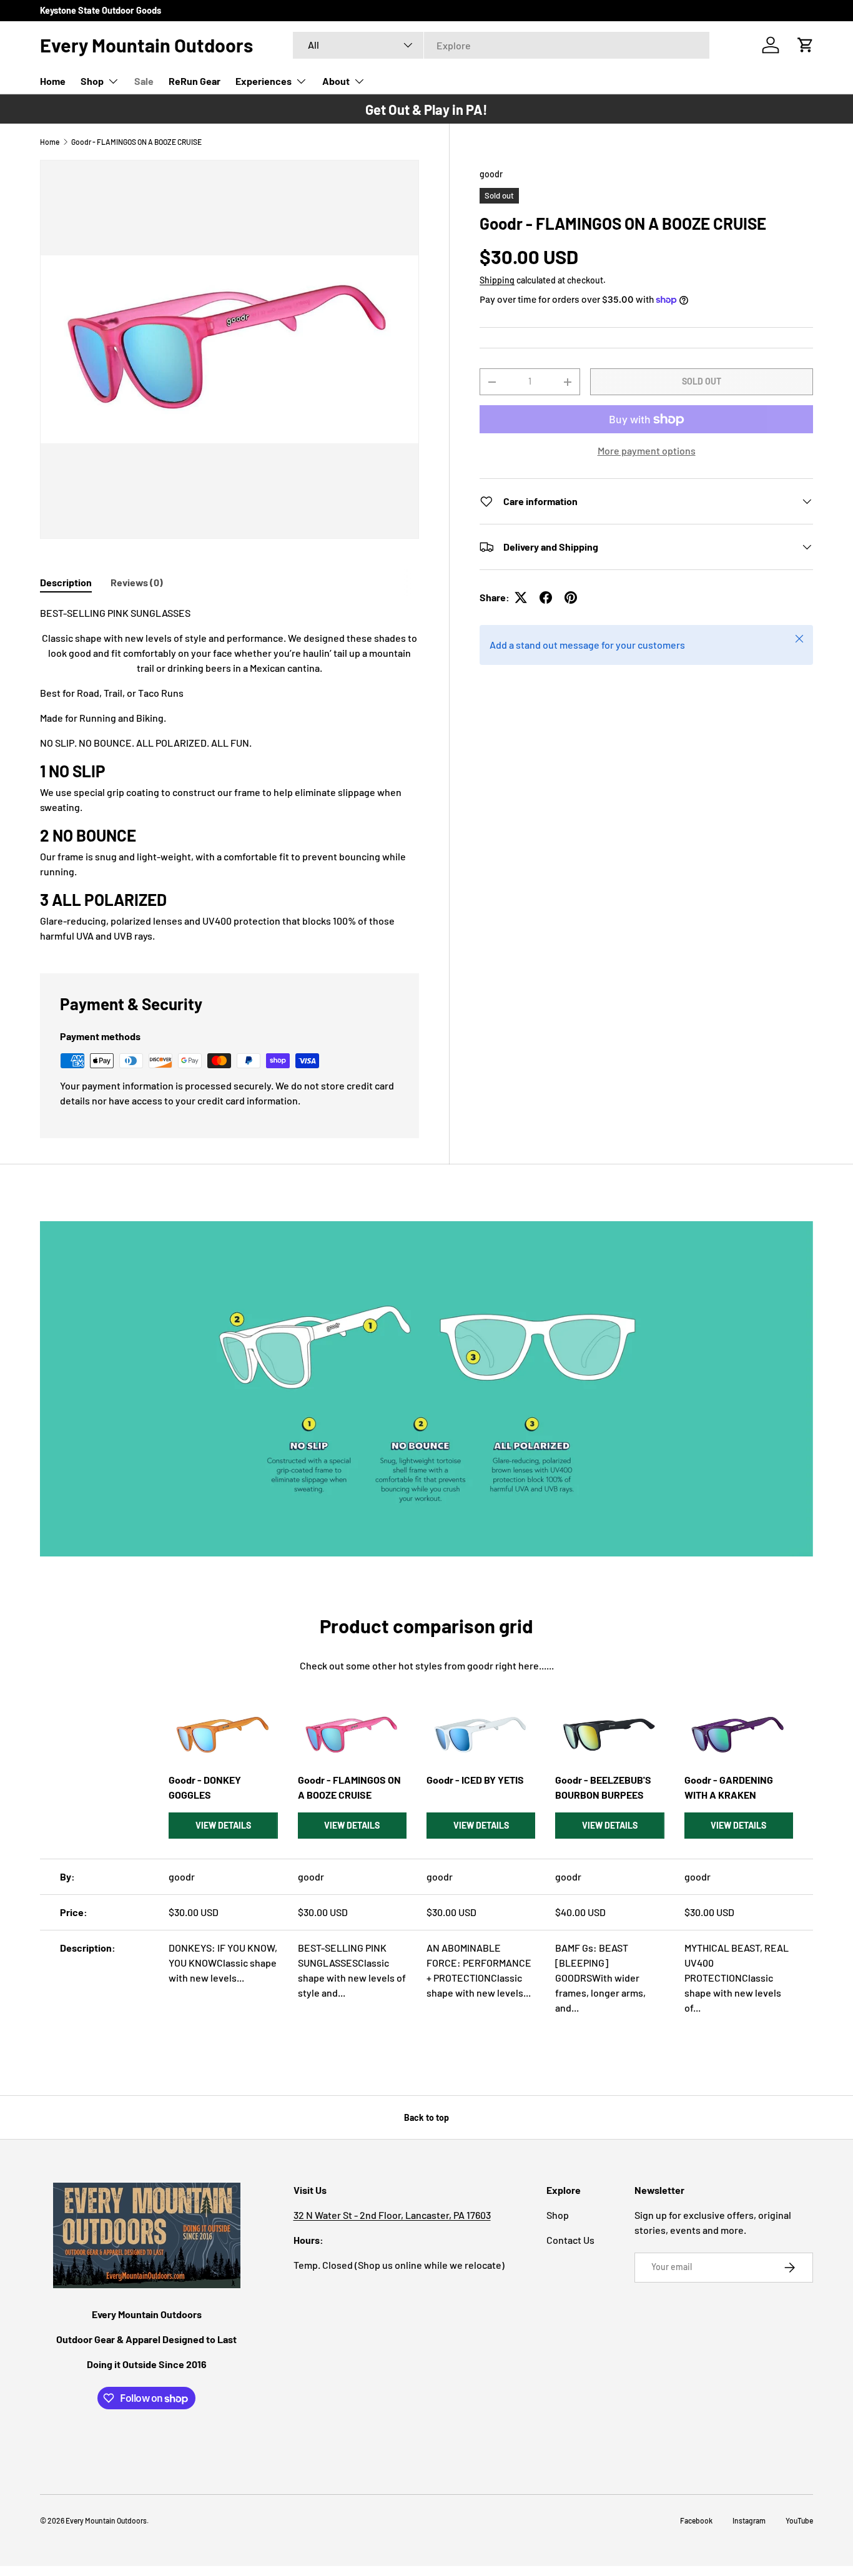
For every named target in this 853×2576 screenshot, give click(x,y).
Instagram (749, 2520)
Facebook (696, 2520)
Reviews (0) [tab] (137, 582)
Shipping (497, 280)
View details (223, 1825)
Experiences (264, 81)
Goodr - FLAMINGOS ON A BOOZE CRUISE (136, 142)
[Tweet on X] (521, 597)
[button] (806, 45)
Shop (92, 81)
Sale (144, 81)
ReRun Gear (195, 81)
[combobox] (501, 45)
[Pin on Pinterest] (571, 597)
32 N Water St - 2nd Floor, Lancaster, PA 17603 (392, 2215)
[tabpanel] (229, 774)
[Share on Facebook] (546, 597)
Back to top (426, 2117)
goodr (491, 174)
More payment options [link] (647, 450)
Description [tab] (66, 582)
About (336, 81)
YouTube (799, 2520)
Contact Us (570, 2240)
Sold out (702, 381)
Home (53, 81)
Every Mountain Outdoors (106, 2520)
